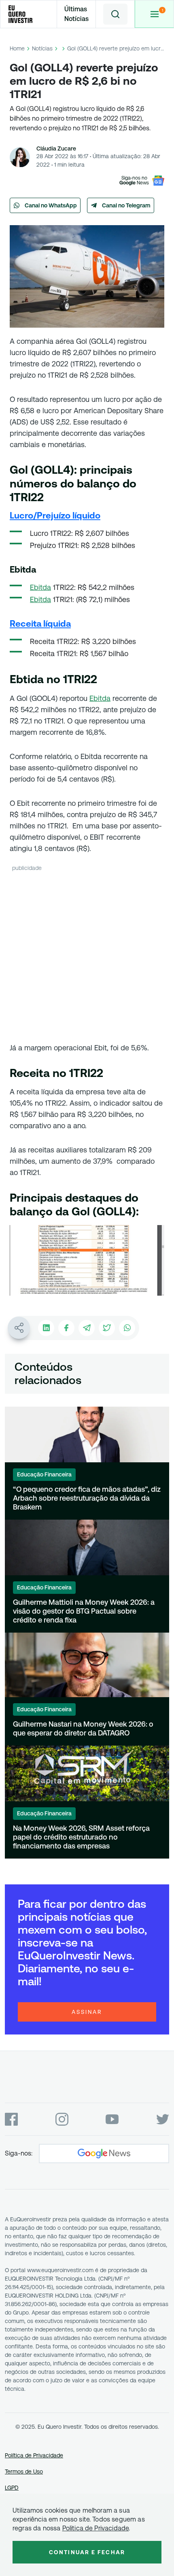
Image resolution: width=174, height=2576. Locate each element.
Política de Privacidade (34, 2455)
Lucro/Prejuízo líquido (55, 515)
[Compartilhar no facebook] (66, 1328)
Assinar (87, 2012)
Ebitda (40, 587)
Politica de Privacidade (96, 2528)
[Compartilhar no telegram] (87, 1328)
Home (17, 48)
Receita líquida (40, 624)
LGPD (12, 2488)
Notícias (42, 48)
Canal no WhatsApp (51, 205)
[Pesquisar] (115, 14)
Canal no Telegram (126, 205)
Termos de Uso (24, 2471)
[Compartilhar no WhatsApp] (127, 1328)
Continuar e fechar (87, 2552)
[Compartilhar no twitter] (107, 1328)
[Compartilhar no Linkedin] (46, 1328)
